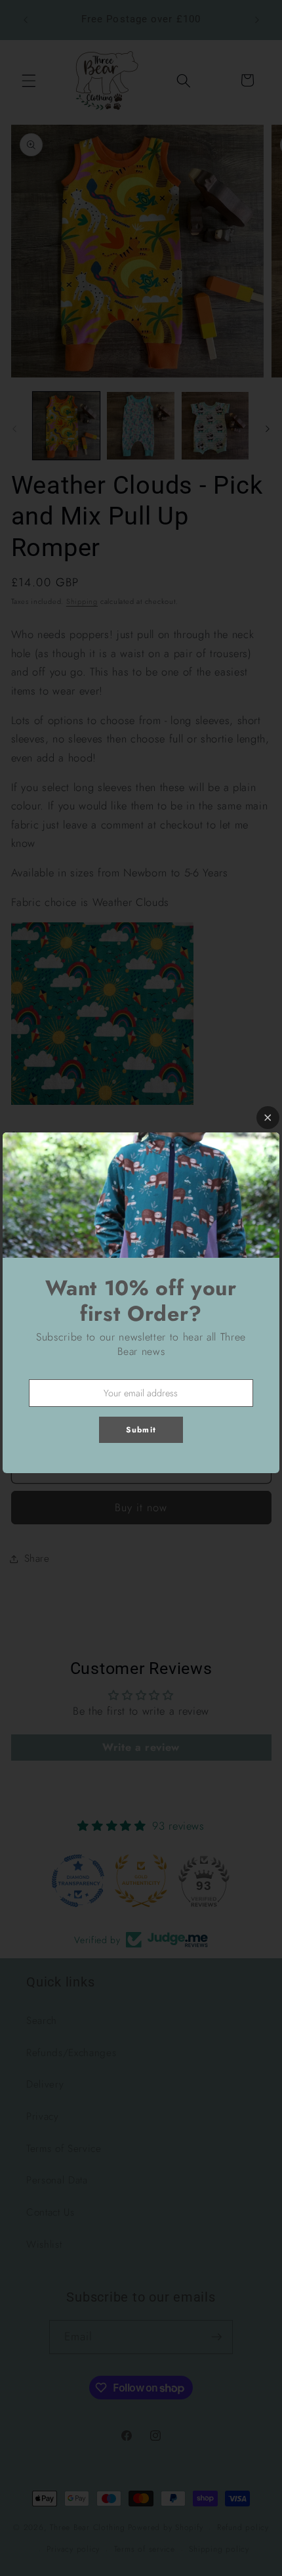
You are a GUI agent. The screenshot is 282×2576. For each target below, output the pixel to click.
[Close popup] (268, 1118)
